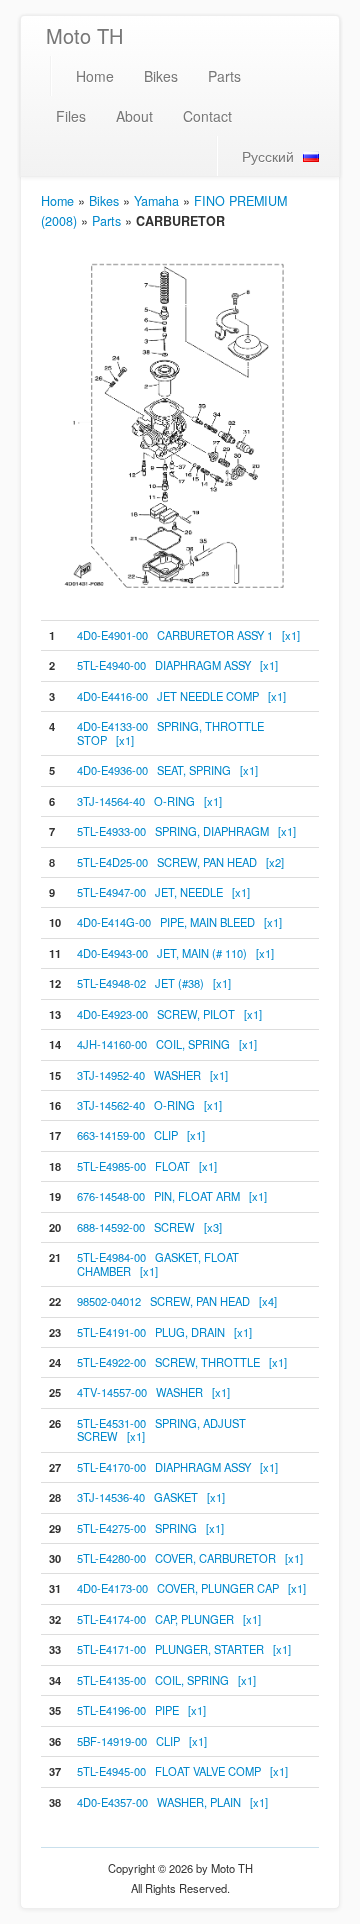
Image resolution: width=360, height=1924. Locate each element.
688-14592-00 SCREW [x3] (149, 1227)
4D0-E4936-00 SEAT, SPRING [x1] (167, 770)
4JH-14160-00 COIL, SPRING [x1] (167, 1044)
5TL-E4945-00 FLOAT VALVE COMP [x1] (182, 1771)
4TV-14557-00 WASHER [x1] (153, 1392)
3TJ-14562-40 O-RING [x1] (149, 1105)
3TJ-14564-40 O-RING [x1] (149, 801)
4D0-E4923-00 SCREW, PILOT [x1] (169, 1014)
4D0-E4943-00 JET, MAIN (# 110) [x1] (175, 953)
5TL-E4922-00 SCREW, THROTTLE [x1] (182, 1362)
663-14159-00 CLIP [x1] (141, 1135)
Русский (268, 156)
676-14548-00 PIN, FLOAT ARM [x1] (172, 1196)
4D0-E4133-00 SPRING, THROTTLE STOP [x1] (170, 732)
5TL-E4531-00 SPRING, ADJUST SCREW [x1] (161, 1429)
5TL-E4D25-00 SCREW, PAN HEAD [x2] (180, 862)
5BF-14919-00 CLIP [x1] (142, 1741)
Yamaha (156, 201)
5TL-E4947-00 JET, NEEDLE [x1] (163, 892)
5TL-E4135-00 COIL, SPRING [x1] (166, 1680)
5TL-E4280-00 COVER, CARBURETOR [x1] (190, 1558)
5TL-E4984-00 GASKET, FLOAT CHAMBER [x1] (158, 1263)
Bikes (161, 76)
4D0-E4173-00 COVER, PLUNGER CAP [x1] (191, 1588)
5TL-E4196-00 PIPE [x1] (141, 1710)
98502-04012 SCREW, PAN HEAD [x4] (177, 1301)
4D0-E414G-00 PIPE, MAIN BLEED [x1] (179, 922)
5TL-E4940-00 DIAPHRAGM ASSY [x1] (177, 665)
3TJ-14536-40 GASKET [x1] (151, 1497)
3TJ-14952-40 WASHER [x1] (152, 1075)
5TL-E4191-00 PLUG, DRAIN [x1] (164, 1332)
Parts (224, 76)
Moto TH (84, 35)
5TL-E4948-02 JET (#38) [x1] (154, 983)
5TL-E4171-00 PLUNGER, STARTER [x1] (184, 1649)
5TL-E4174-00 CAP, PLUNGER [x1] (169, 1619)
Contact (207, 116)
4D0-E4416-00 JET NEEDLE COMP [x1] (181, 696)
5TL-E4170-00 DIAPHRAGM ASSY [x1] (177, 1467)
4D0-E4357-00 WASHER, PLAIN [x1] (172, 1802)
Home (95, 76)
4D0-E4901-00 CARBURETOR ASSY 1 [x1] (188, 635)
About (134, 116)
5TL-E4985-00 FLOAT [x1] (147, 1166)
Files (71, 116)
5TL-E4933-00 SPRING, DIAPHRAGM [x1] (186, 831)
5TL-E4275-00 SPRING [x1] (150, 1528)
